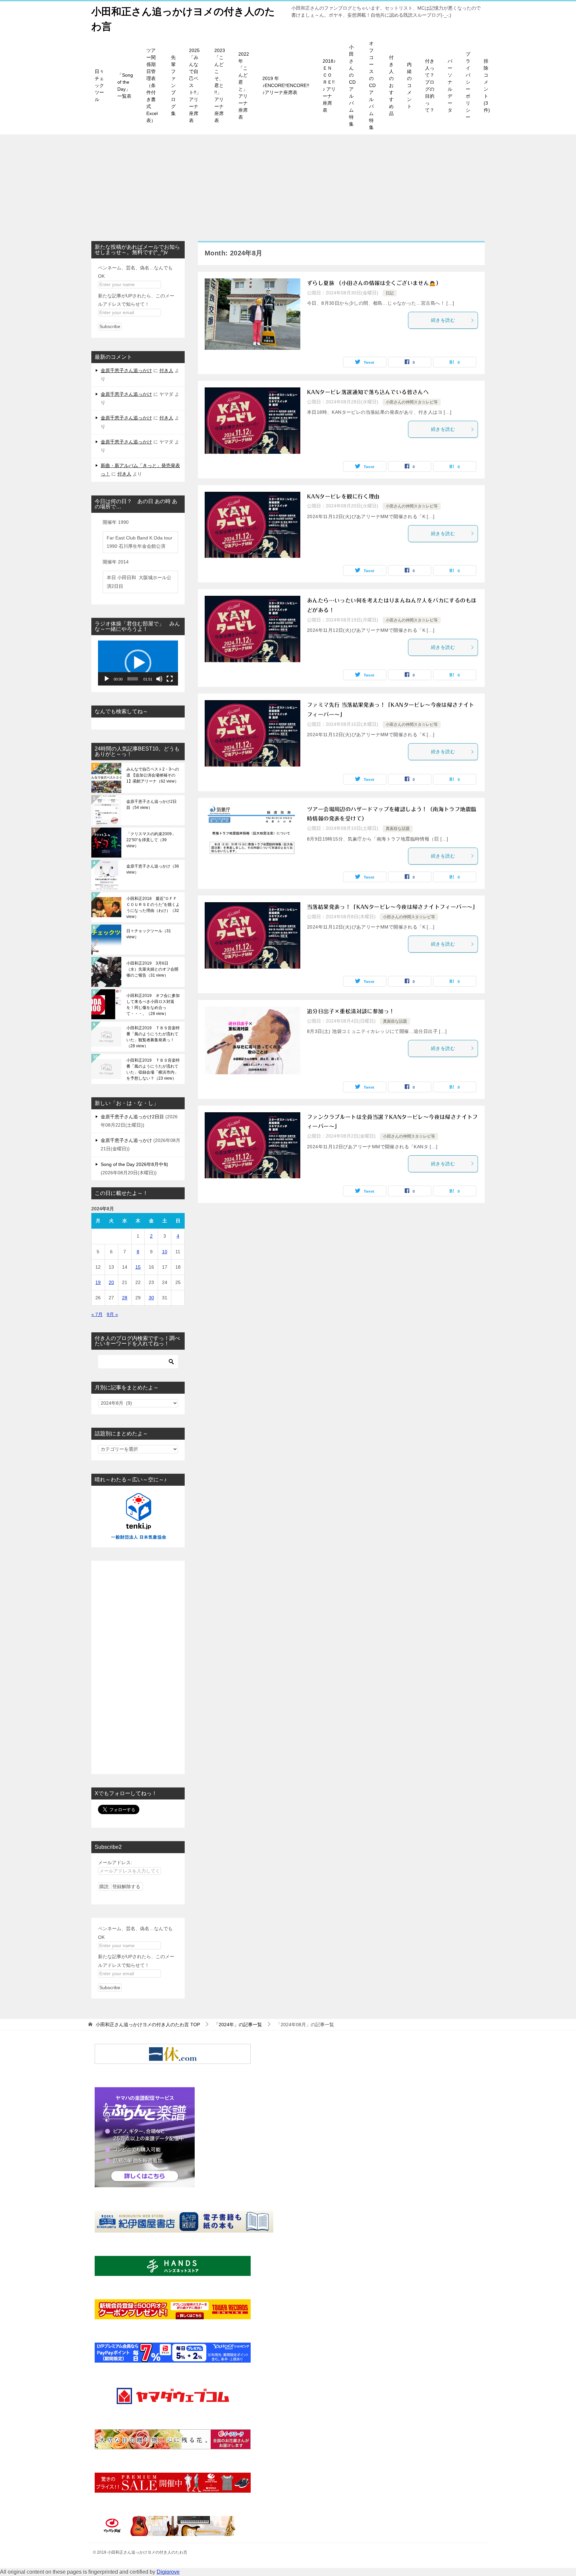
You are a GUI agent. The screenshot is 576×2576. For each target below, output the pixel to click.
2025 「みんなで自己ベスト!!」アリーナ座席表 (195, 85)
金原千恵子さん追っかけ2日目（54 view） (151, 805)
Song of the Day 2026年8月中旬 (134, 1164)
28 (125, 1298)
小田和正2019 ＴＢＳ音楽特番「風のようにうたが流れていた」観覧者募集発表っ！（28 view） (153, 1037)
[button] (138, 663)
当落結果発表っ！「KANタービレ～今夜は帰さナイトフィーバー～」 (392, 907)
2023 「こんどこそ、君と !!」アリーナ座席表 (220, 85)
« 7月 (97, 1314)
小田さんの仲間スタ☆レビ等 (412, 402)
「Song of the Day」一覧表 (125, 86)
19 (98, 1282)
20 (111, 1282)
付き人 (166, 370)
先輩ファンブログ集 (173, 85)
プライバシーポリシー (468, 86)
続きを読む (443, 320)
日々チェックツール (99, 85)
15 (138, 1267)
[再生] (107, 679)
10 (165, 1252)
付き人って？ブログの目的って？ (430, 86)
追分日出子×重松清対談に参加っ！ (351, 1011)
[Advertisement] (288, 184)
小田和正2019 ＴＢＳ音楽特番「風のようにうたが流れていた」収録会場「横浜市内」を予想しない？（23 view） (153, 1069)
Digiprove (168, 2572)
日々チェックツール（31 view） (149, 934)
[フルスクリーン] (170, 679)
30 (151, 1298)
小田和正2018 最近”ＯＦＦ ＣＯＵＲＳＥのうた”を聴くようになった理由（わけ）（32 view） (153, 908)
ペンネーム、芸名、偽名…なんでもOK (135, 272)
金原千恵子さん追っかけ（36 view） (153, 869)
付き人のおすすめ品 (391, 85)
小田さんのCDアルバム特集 (352, 86)
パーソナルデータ (450, 86)
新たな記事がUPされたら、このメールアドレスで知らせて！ (136, 300)
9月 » (112, 1314)
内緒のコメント (409, 85)
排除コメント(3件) (487, 86)
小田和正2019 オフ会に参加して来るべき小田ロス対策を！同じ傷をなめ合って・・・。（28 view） (153, 1005)
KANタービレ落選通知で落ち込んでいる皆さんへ (368, 392)
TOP (148, 2025)
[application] (138, 663)
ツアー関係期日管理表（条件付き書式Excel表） (152, 85)
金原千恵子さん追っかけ (126, 370)
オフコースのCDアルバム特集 (372, 85)
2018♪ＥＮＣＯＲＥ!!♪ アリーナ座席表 (329, 86)
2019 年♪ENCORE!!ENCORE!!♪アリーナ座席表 (286, 85)
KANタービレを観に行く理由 (343, 496)
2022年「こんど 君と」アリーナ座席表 (244, 86)
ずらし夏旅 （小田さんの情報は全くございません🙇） (374, 283)
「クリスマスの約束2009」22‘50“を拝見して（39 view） (151, 840)
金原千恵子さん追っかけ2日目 (132, 1117)
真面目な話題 (398, 829)
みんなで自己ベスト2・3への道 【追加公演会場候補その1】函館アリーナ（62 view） (153, 775)
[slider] (133, 679)
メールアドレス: (115, 1862)
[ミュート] (159, 679)
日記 (390, 293)
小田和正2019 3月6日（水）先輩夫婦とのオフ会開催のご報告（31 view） (152, 969)
